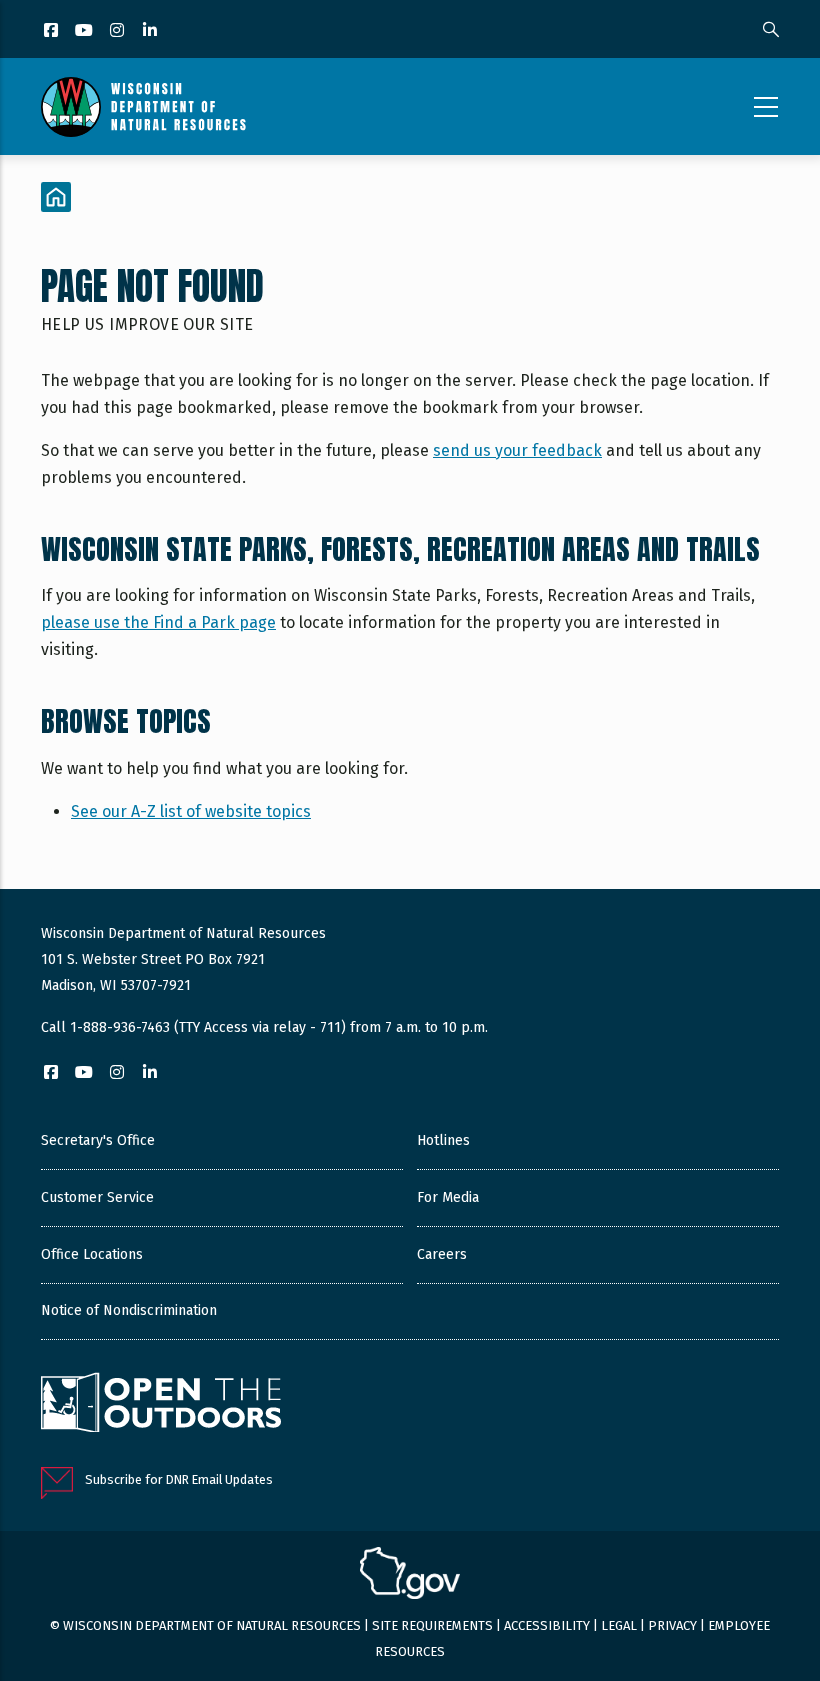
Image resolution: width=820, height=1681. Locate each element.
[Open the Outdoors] (161, 1405)
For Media (448, 1197)
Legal (619, 1625)
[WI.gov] (410, 1576)
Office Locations (92, 1254)
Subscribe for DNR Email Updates (179, 1479)
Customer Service (97, 1197)
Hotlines (443, 1140)
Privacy (672, 1625)
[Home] (143, 107)
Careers (442, 1254)
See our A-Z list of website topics (191, 811)
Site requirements (432, 1625)
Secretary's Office (98, 1140)
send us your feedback (517, 450)
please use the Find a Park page (158, 622)
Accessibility (547, 1625)
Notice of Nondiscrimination (129, 1310)
